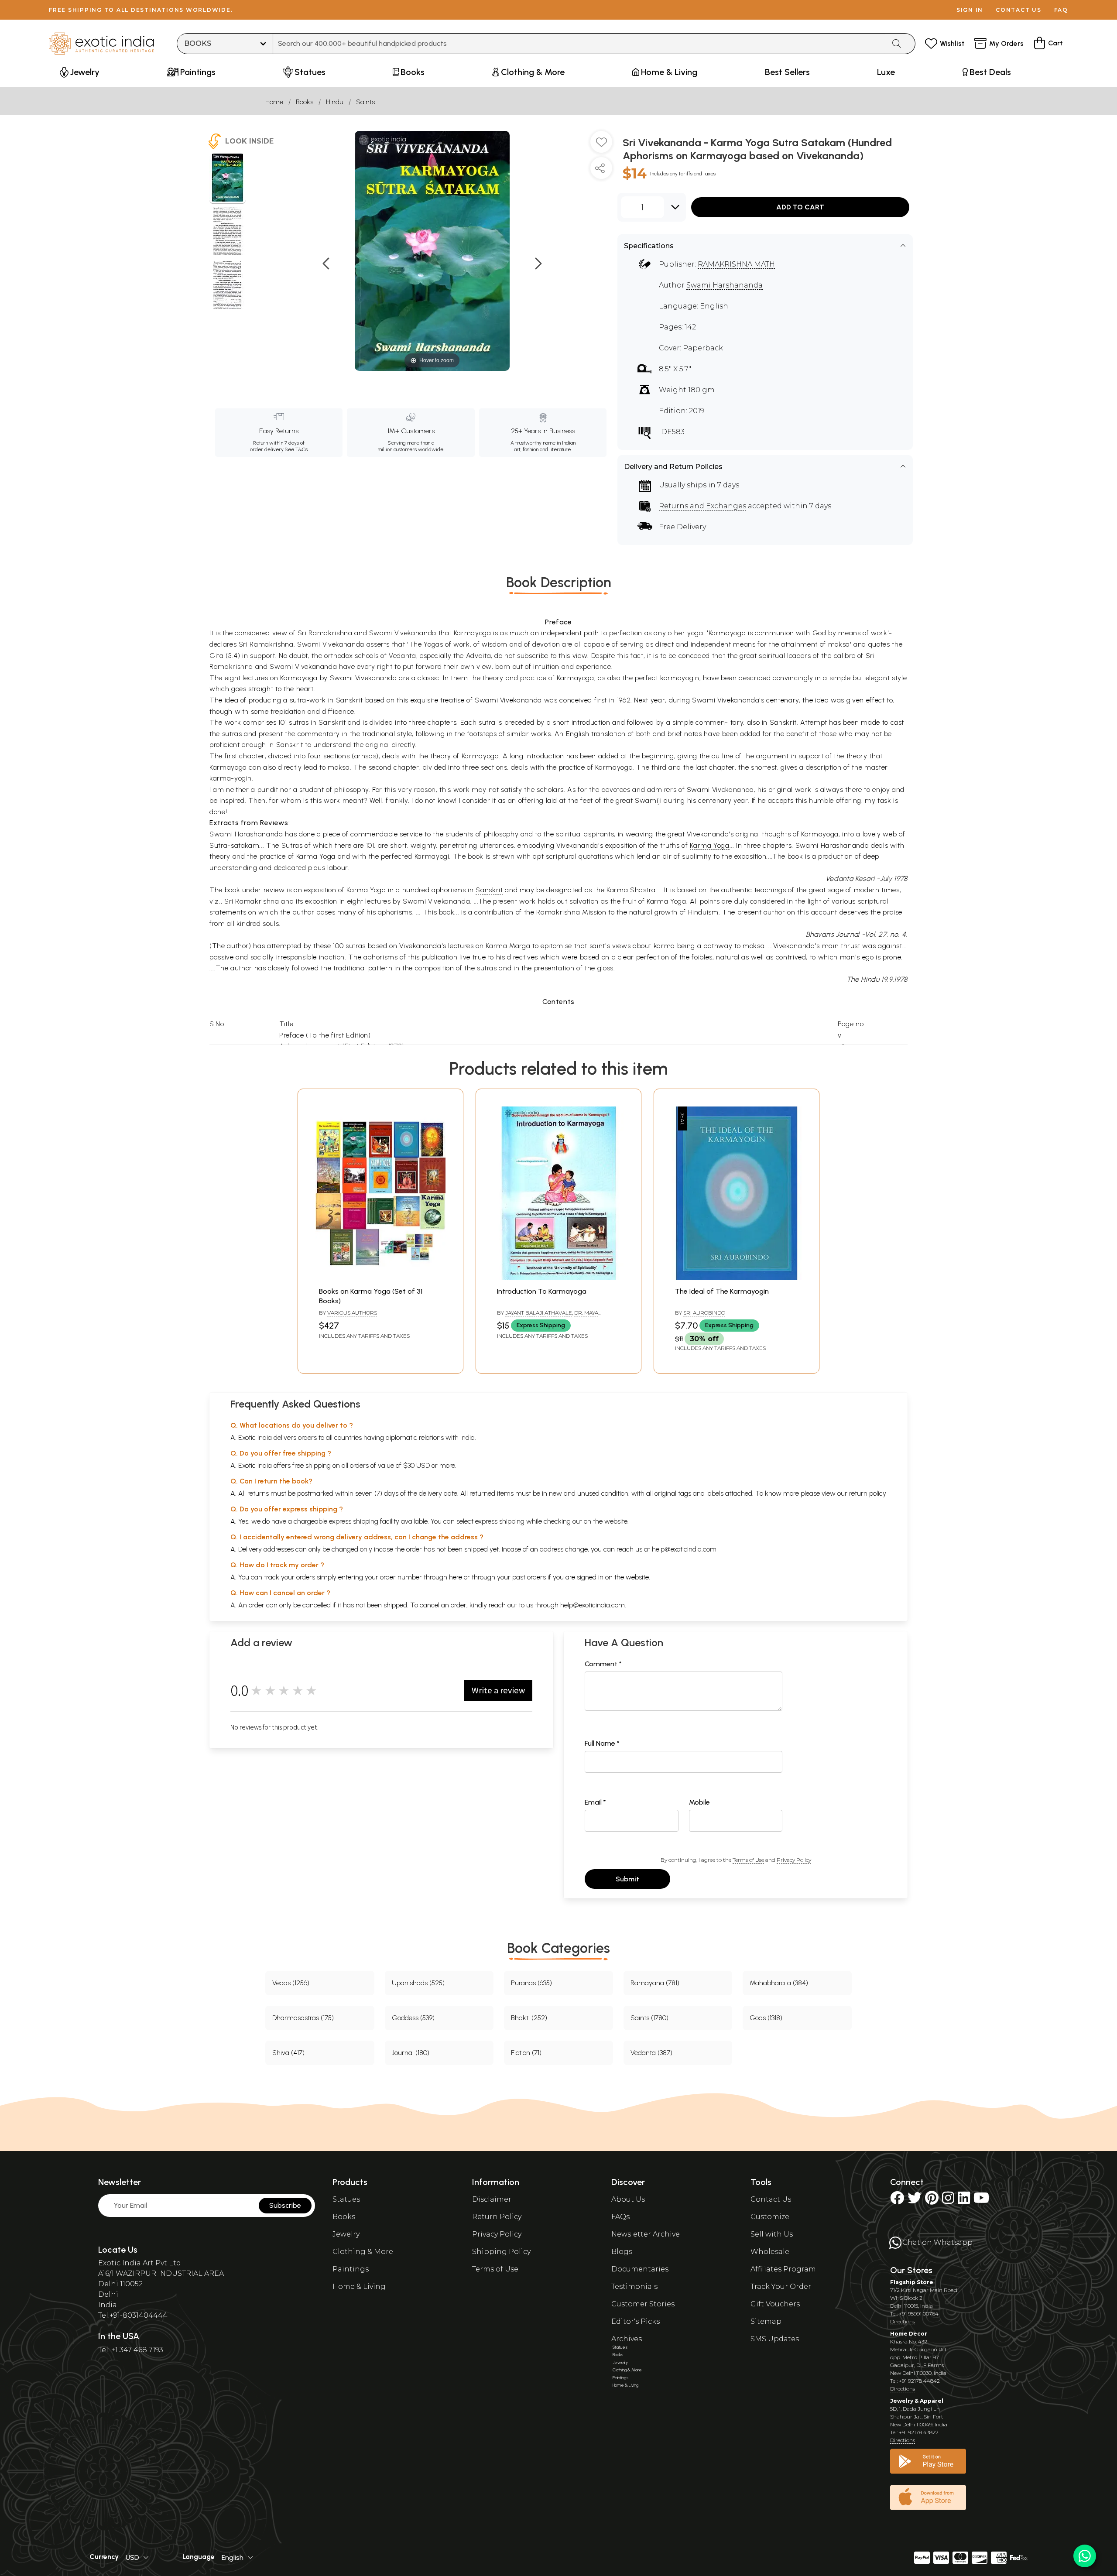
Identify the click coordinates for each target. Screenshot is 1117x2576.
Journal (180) (411, 2053)
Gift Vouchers (775, 2304)
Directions (903, 2321)
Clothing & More (363, 2252)
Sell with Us (772, 2234)
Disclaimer (492, 2199)
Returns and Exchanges (702, 506)
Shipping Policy (501, 2252)
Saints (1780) (649, 2018)
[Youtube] (981, 2201)
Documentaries (640, 2269)
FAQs (620, 2217)
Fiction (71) (526, 2053)
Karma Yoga (710, 845)
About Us (628, 2199)
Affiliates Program (783, 2269)
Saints (365, 102)
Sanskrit (489, 890)
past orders (529, 1577)
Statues (346, 2199)
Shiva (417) (288, 2053)
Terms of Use (748, 1860)
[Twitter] (915, 2201)
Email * (595, 1802)
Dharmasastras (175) (303, 2018)
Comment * (603, 1664)
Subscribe (285, 2205)
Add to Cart (800, 207)
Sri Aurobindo (704, 1313)
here (456, 1577)
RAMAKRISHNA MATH (736, 264)
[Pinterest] (932, 2201)
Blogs (622, 2252)
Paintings (351, 2269)
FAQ (1061, 10)
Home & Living (359, 2287)
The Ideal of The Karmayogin (722, 1291)
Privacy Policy (794, 1860)
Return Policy (497, 2217)
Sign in (970, 10)
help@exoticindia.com (684, 1549)
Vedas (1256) (291, 1983)
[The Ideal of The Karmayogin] (737, 1278)
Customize (770, 2217)
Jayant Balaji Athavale (539, 1313)
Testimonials (634, 2287)
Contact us (1019, 10)
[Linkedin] (964, 2201)
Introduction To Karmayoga (542, 1291)
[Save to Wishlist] (601, 145)
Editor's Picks (636, 2321)
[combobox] (579, 44)
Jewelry (346, 2234)
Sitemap (766, 2321)
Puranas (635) (531, 1983)
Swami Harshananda (725, 285)
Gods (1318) (766, 2018)
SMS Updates (775, 2339)
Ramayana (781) (655, 1983)
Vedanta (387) (651, 2053)
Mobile (699, 1802)
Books (305, 102)
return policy (868, 1493)
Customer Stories (643, 2304)
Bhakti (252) (529, 2018)
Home (274, 102)
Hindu (335, 102)
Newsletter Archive (646, 2234)
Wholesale (770, 2252)
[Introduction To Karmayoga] (558, 1278)
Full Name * (602, 1743)
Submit (627, 1879)
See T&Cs (296, 449)
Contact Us (771, 2199)
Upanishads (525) (418, 1983)
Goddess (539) (413, 2018)
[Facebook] (897, 2201)
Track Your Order (781, 2287)
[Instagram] (948, 2201)
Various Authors (352, 1313)
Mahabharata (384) (779, 1983)
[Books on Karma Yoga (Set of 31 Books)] (380, 1278)
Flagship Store (912, 2282)
